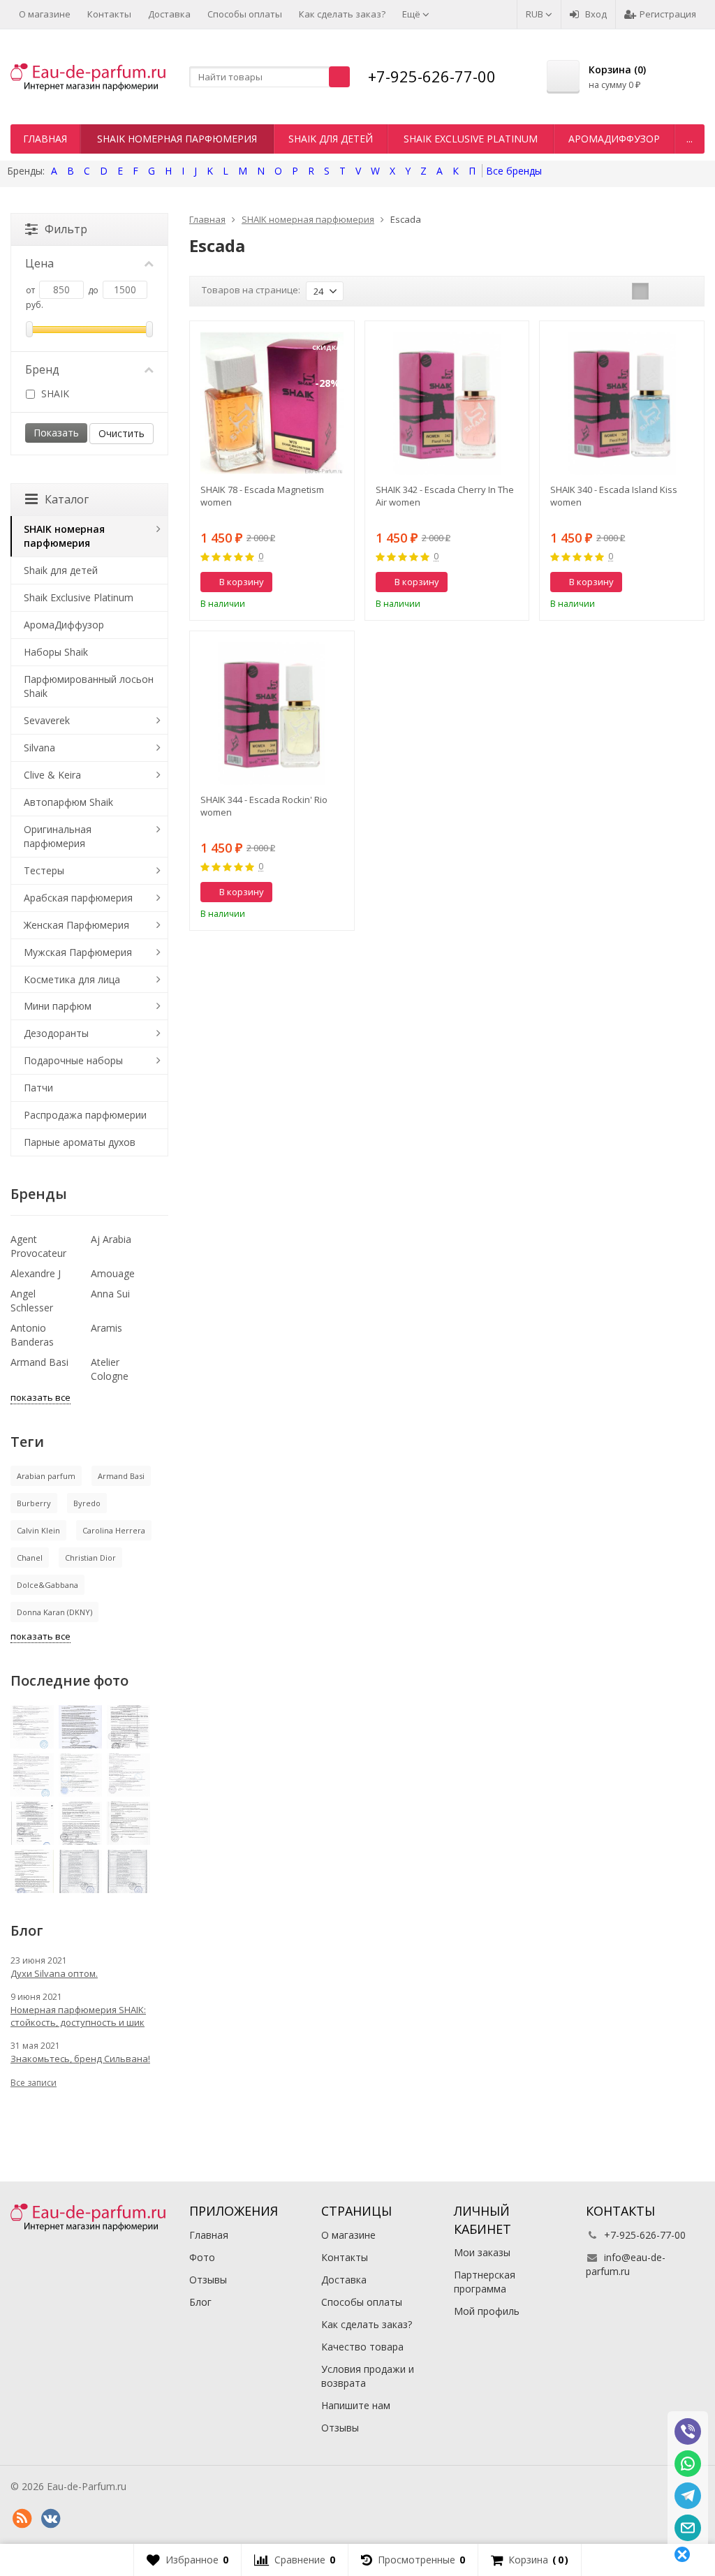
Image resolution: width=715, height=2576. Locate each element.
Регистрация (668, 14)
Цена (39, 263)
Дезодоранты (56, 1033)
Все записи (34, 2083)
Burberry (34, 1503)
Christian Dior (90, 1558)
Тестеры (44, 870)
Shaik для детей (331, 139)
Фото (202, 2257)
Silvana (39, 748)
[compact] (684, 291)
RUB (536, 14)
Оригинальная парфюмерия (58, 836)
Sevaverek (47, 720)
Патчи (38, 1088)
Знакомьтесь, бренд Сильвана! (80, 2059)
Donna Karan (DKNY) (54, 1612)
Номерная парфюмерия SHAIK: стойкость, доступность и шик (78, 2016)
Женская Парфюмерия (76, 925)
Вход (596, 14)
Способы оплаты (245, 14)
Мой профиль (487, 2311)
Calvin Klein (38, 1530)
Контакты (109, 14)
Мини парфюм (58, 1006)
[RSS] (22, 2519)
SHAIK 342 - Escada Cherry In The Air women (445, 496)
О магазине (45, 14)
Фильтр (66, 229)
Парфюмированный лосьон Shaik (89, 686)
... (690, 139)
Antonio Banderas (32, 1335)
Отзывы (208, 2280)
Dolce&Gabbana (47, 1585)
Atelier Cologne (110, 1369)
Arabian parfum (46, 1476)
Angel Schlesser (32, 1301)
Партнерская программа (485, 2282)
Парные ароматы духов (80, 1142)
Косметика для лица (72, 979)
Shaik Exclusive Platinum (471, 139)
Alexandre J (36, 1273)
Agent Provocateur (38, 1246)
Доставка (169, 14)
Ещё (412, 14)
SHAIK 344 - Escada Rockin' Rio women (264, 806)
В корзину (242, 582)
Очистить (121, 433)
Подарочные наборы (73, 1060)
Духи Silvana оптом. (54, 1973)
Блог (200, 2302)
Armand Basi (39, 1362)
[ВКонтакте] (50, 2519)
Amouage (113, 1273)
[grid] (640, 291)
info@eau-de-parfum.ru (626, 2264)
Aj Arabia (111, 1239)
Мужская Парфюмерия (78, 952)
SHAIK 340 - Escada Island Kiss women (614, 496)
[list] (662, 291)
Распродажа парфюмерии (85, 1115)
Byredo (87, 1503)
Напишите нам (356, 2405)
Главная (45, 139)
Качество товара (362, 2347)
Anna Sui (110, 1294)
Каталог (67, 499)
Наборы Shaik (56, 652)
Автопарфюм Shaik (68, 802)
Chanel (30, 1558)
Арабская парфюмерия (78, 898)
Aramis (106, 1328)
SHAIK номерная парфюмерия (177, 139)
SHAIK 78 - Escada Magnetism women (262, 496)
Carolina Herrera (114, 1530)
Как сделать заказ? (342, 14)
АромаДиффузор (614, 139)
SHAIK (54, 393)
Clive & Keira (52, 775)
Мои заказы (482, 2252)
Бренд (42, 369)
